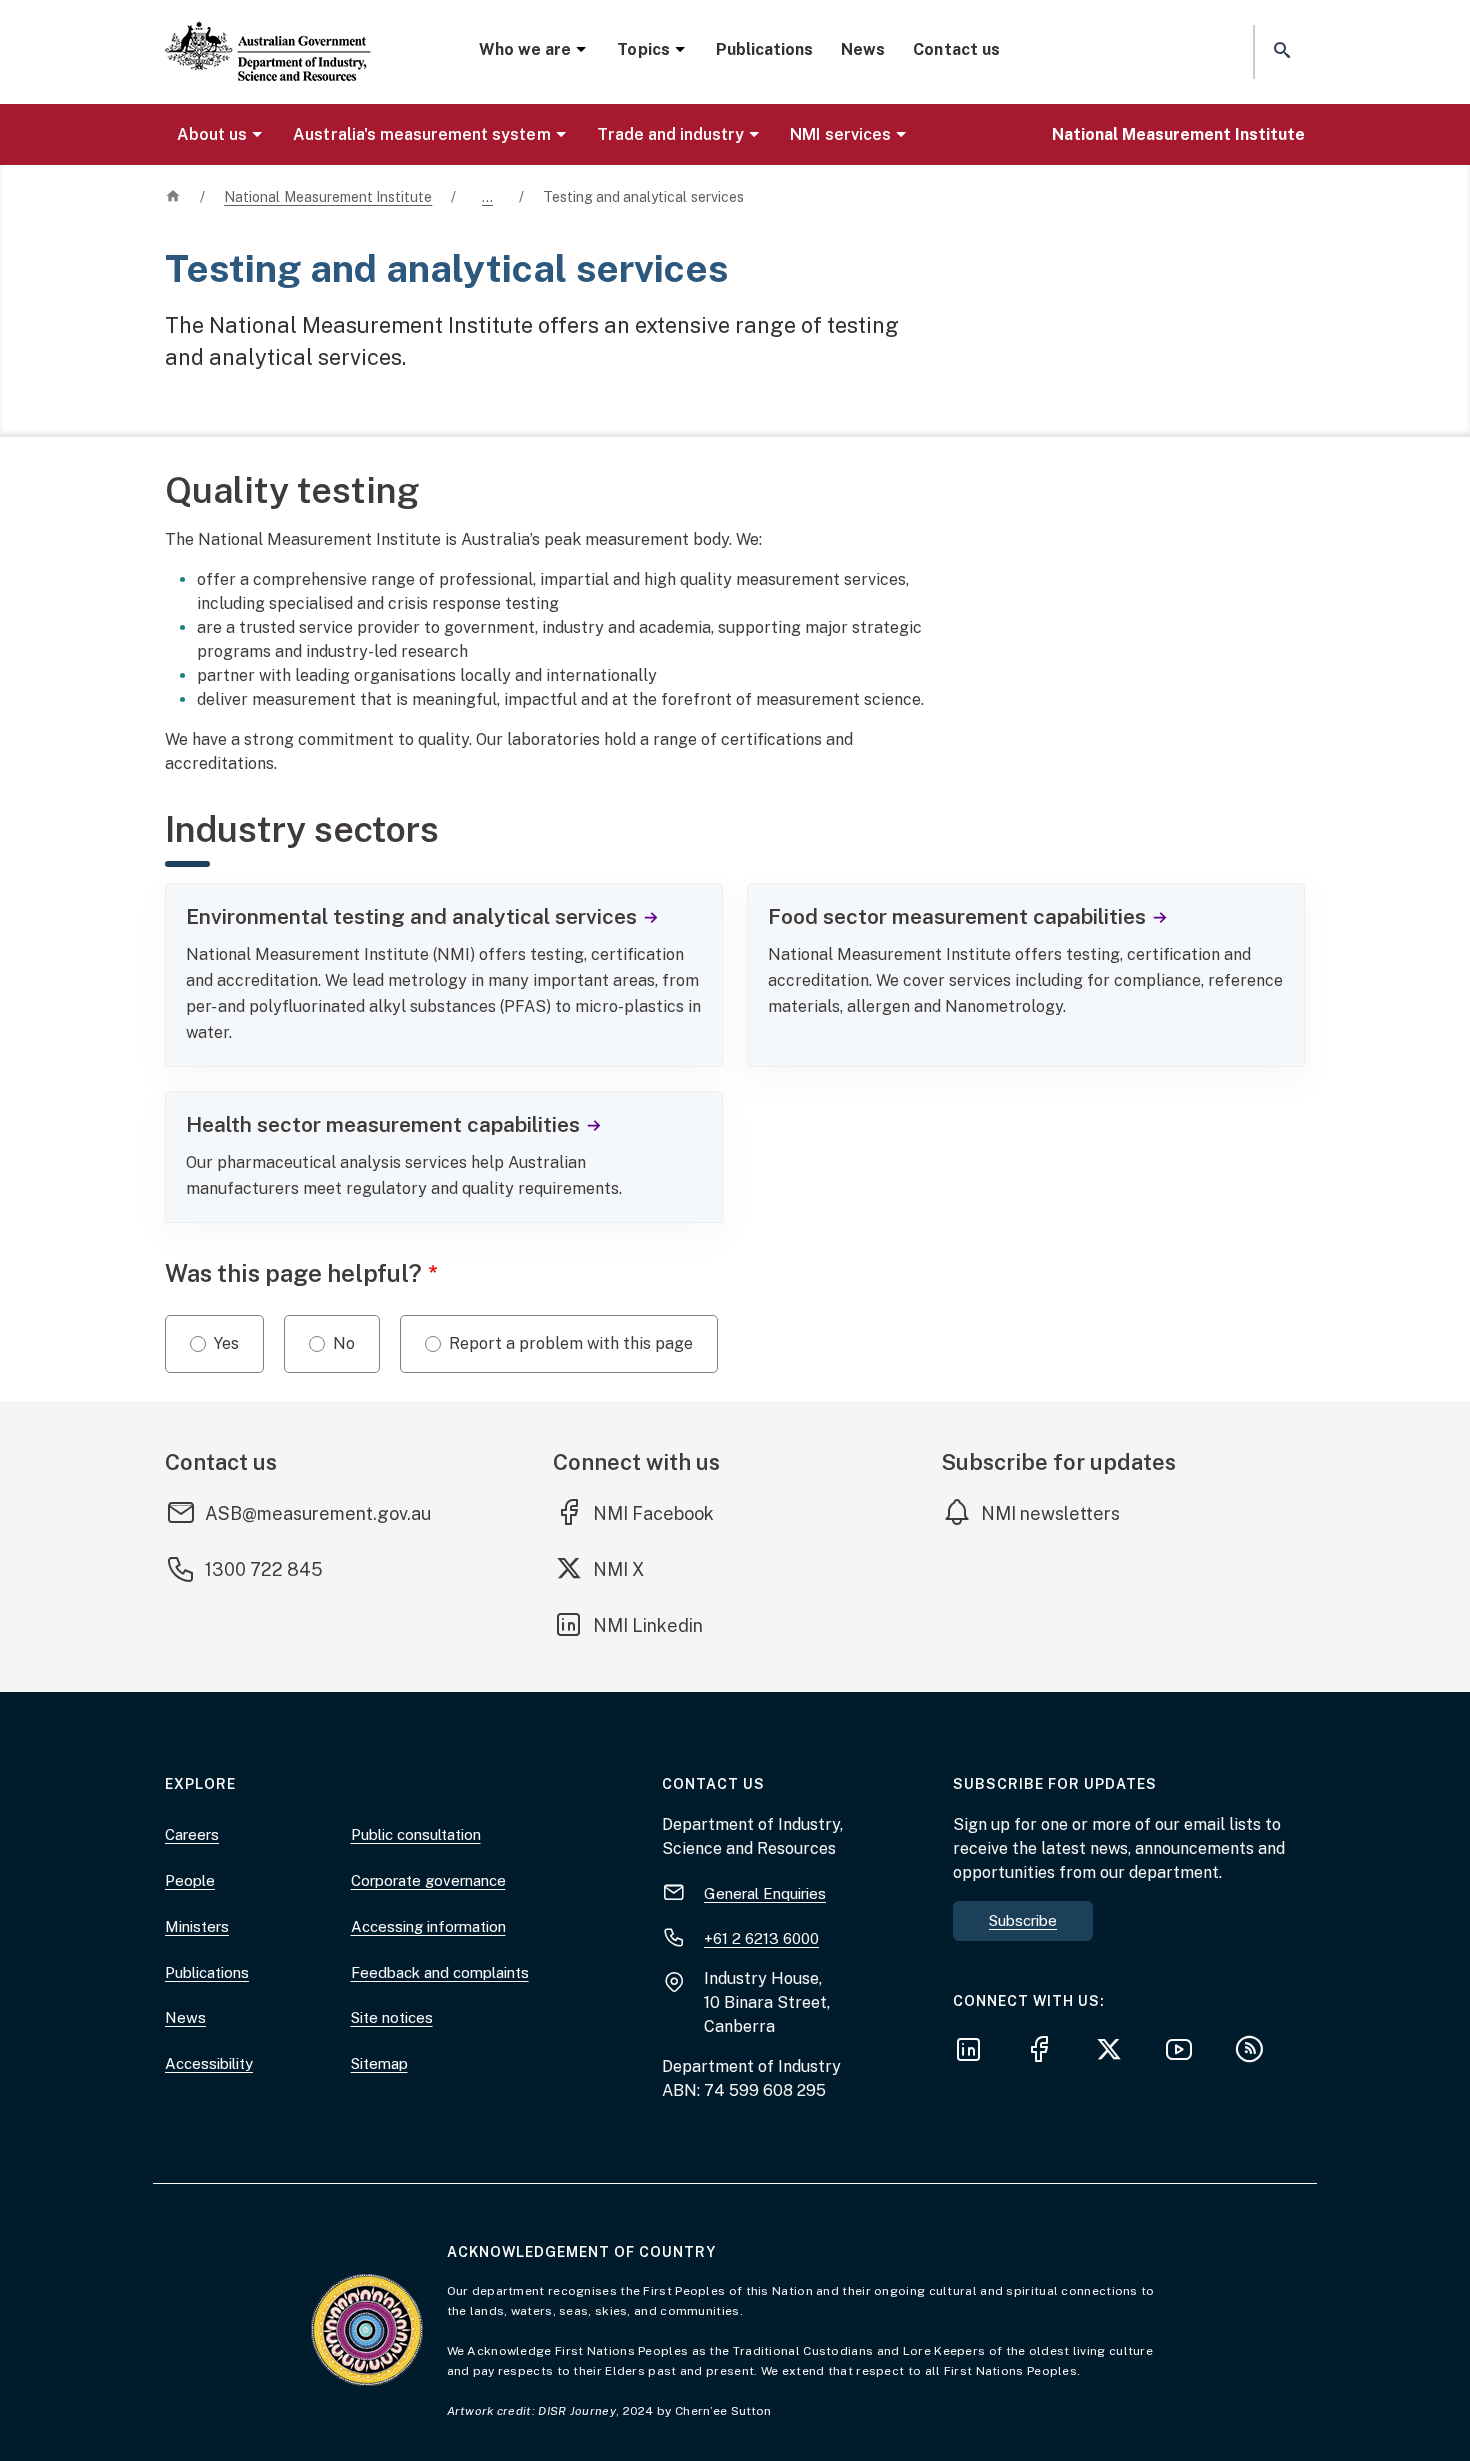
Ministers (197, 1926)
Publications (764, 49)
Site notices (392, 2017)
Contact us (956, 49)
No (344, 1343)
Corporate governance (428, 1880)
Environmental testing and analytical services (411, 916)
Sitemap (379, 2063)
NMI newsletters (1050, 1513)
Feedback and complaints (440, 1972)
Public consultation (416, 1834)
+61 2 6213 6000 (761, 1938)
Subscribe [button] (1023, 1920)
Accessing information (428, 1926)
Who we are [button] (525, 49)
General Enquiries (765, 1893)
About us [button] (212, 134)
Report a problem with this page (571, 1343)
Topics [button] (643, 49)
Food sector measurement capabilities (957, 916)
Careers (192, 1834)
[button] (1280, 51)
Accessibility (209, 2063)
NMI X (633, 1569)
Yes (226, 1343)
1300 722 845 (264, 1569)
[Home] (268, 35)
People (190, 1880)
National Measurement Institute (1178, 134)
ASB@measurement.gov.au (318, 1513)
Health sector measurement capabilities (383, 1124)
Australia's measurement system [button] (421, 134)
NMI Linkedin (649, 1625)
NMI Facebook (653, 1513)
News (863, 49)
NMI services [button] (840, 134)
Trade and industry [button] (671, 134)
